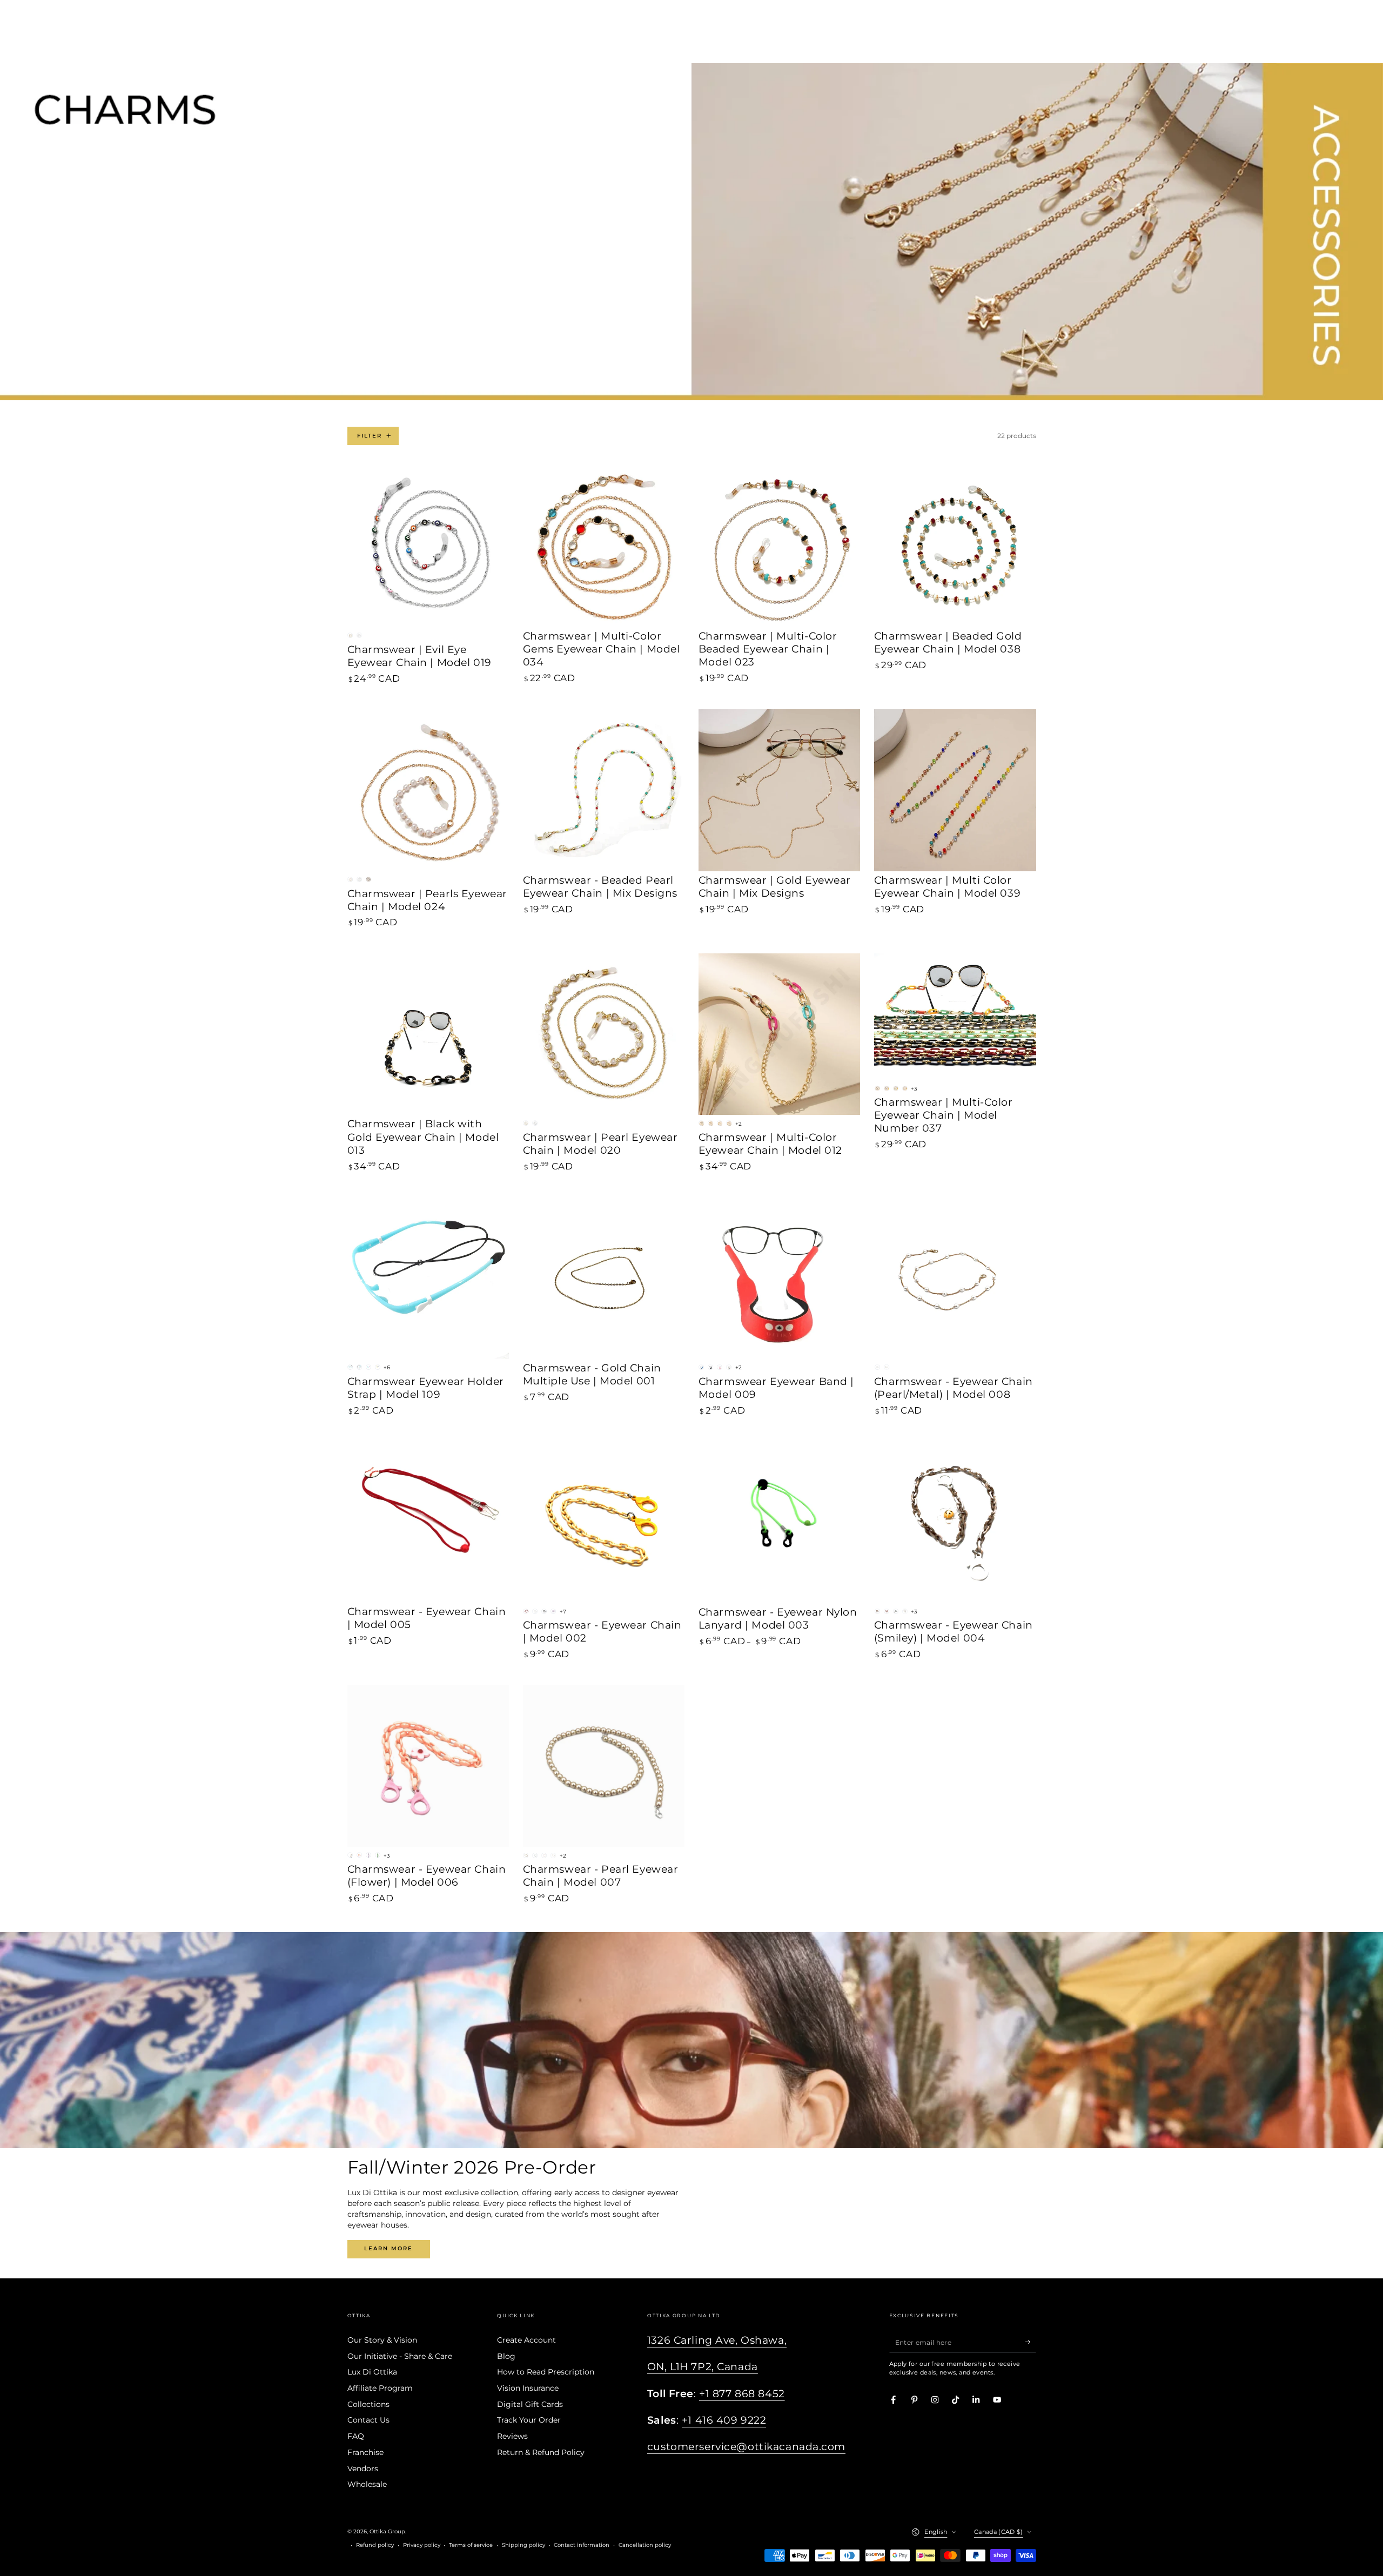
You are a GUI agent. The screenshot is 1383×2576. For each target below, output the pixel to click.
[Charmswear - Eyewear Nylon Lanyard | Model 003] (780, 1522)
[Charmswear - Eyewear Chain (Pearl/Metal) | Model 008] (955, 1278)
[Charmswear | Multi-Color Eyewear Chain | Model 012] (780, 1034)
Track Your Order (529, 2420)
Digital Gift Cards (530, 2404)
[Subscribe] (1031, 2342)
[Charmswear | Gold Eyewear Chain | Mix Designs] (780, 790)
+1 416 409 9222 (724, 2420)
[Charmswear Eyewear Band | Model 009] (780, 1278)
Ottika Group (387, 2531)
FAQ (356, 2436)
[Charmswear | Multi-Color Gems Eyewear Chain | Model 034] (604, 547)
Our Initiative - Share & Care (400, 2356)
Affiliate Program (380, 2388)
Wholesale (367, 2484)
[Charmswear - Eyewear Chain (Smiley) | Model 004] (955, 1522)
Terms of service (471, 2545)
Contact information (582, 2545)
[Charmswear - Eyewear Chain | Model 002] (604, 1522)
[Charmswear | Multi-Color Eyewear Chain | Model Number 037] (955, 1017)
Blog (506, 2356)
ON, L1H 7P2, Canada (703, 2367)
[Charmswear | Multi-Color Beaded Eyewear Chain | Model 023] (780, 547)
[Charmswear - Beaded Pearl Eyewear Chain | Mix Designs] (604, 790)
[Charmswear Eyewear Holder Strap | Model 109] (428, 1278)
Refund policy (375, 2545)
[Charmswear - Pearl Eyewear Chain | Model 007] (604, 1766)
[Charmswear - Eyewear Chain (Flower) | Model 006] (428, 1766)
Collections (368, 2404)
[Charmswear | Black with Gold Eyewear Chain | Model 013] (428, 1034)
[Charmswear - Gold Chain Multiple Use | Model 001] (604, 1278)
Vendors (363, 2469)
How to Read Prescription (546, 2372)
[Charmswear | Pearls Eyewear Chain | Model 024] (428, 790)
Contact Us (368, 2420)
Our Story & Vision (382, 2340)
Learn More (388, 2248)
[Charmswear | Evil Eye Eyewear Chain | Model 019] (428, 547)
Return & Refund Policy (541, 2452)
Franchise (365, 2452)
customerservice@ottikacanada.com (746, 2447)
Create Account (526, 2340)
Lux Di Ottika (372, 2372)
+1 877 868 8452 (742, 2394)
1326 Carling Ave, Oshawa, (717, 2340)
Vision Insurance (528, 2388)
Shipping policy (523, 2545)
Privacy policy (422, 2545)
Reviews (512, 2436)
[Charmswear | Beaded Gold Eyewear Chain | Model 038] (955, 547)
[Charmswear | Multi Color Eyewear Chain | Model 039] (955, 790)
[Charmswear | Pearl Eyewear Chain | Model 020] (604, 1034)
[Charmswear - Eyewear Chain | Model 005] (428, 1522)
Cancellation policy (645, 2545)
